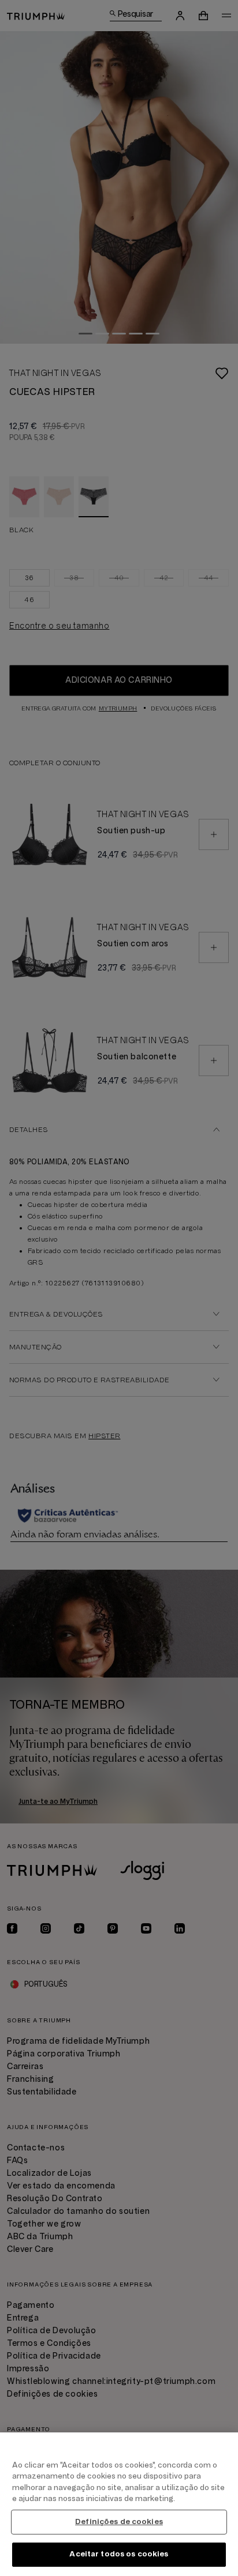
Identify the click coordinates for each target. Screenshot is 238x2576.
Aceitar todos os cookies (119, 2554)
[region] (119, 2504)
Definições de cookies (119, 2522)
